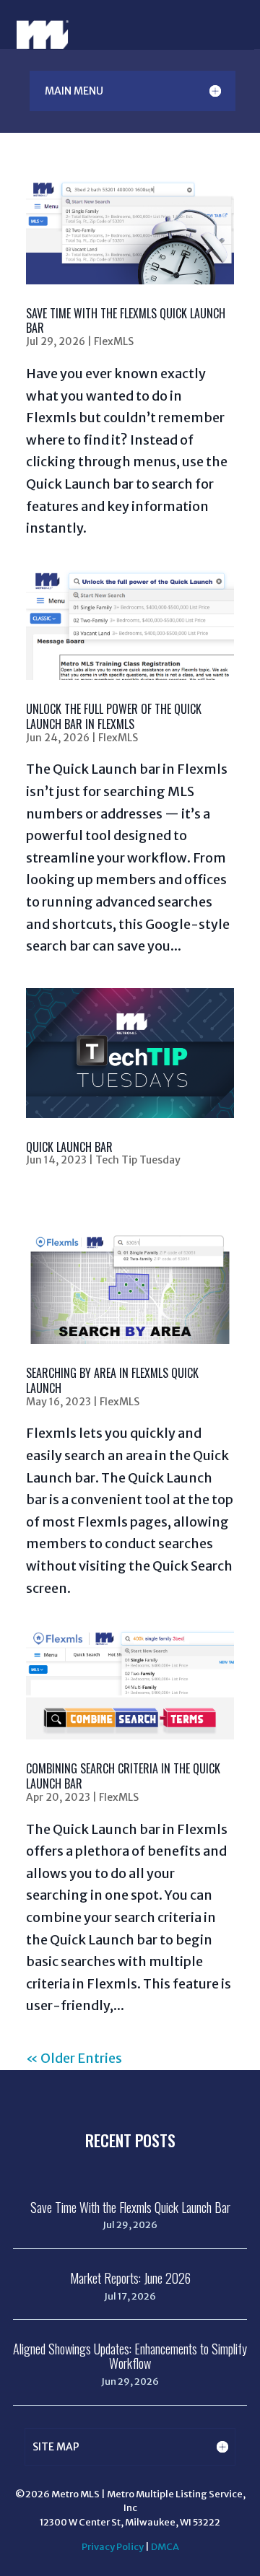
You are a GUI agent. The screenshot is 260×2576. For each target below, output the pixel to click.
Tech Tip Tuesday (138, 1160)
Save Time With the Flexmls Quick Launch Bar (126, 321)
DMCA (165, 2547)
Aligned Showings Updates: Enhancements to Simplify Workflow (130, 2356)
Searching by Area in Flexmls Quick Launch (112, 1380)
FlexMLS (114, 341)
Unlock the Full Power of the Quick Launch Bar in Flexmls (114, 716)
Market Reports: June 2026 (130, 2278)
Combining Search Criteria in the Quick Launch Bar (123, 1776)
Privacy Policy (113, 2547)
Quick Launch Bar (69, 1147)
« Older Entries (74, 2058)
